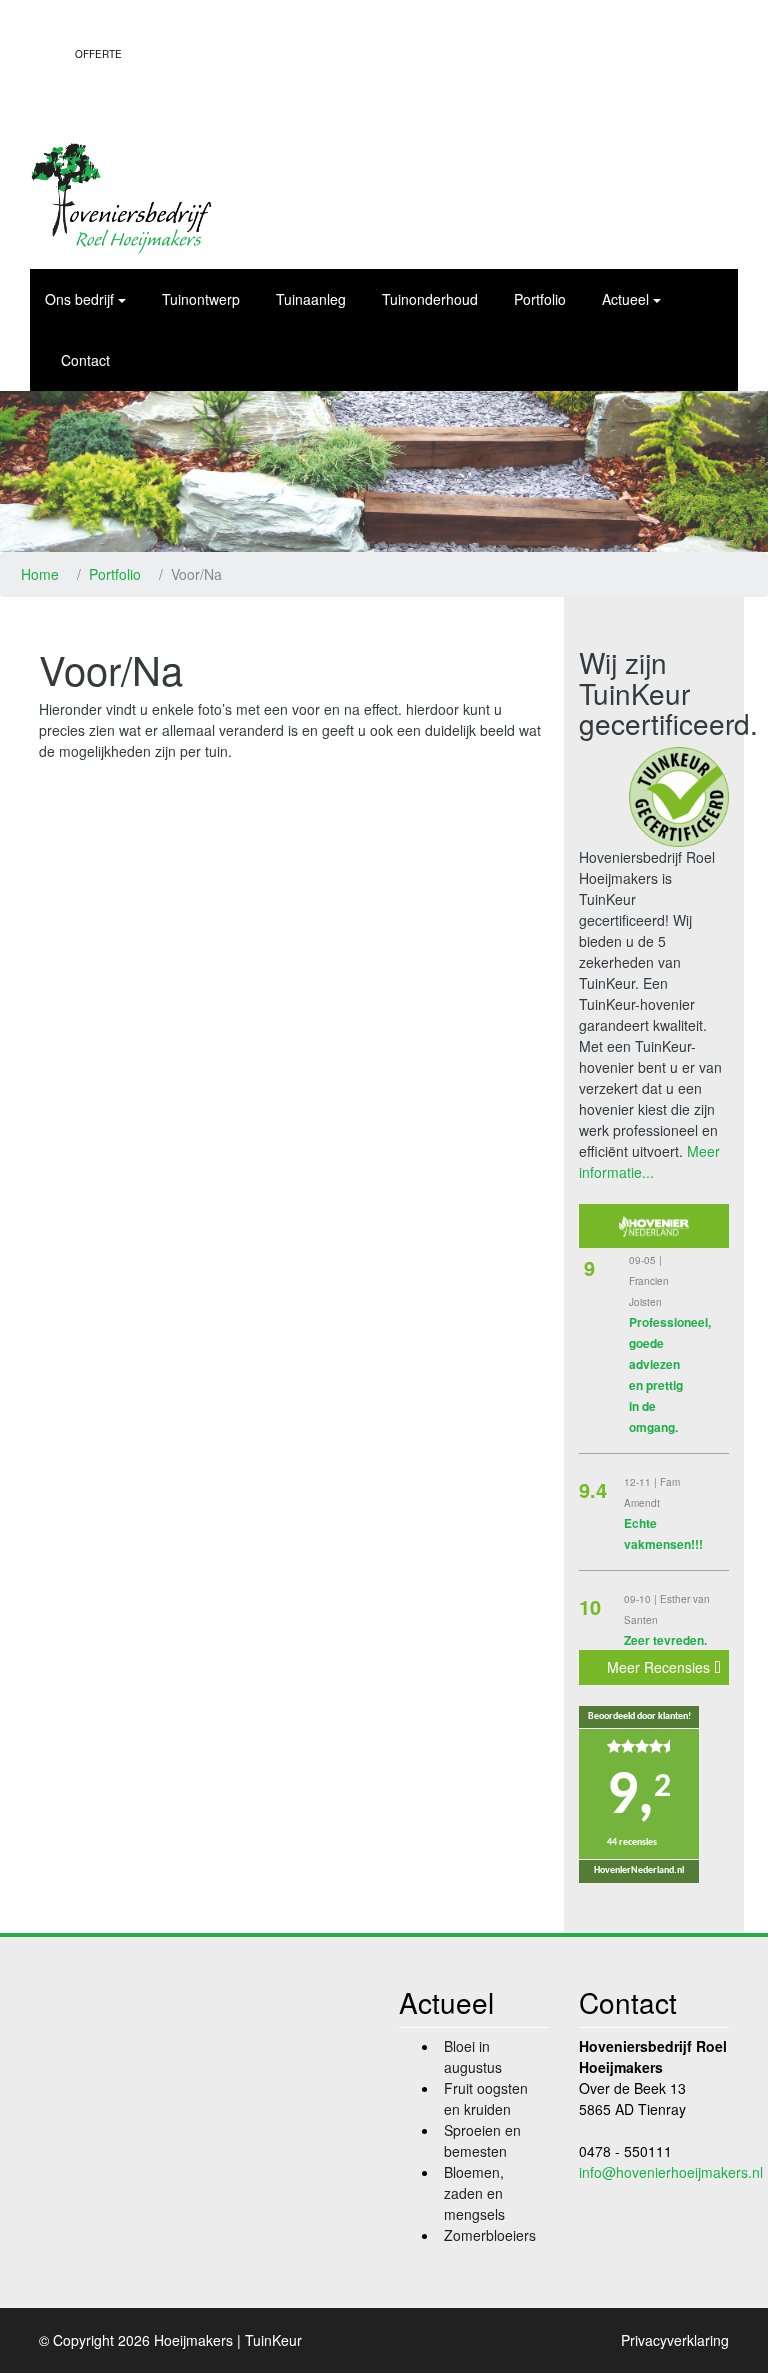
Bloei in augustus (473, 2056)
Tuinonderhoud (430, 299)
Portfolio (540, 299)
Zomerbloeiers (490, 2235)
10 (590, 1606)
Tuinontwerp (201, 299)
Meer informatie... (649, 1161)
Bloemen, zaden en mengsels (474, 2193)
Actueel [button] (625, 299)
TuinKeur (273, 2340)
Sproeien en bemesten (482, 2140)
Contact (85, 360)
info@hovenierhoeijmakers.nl (671, 2172)
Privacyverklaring (675, 2340)
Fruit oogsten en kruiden (486, 2098)
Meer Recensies (660, 1667)
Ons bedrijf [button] (79, 299)
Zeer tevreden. (665, 1640)
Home (40, 574)
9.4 (593, 1489)
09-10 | (642, 1599)
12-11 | (642, 1482)
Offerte (98, 54)
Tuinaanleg (311, 299)
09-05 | (645, 1260)
